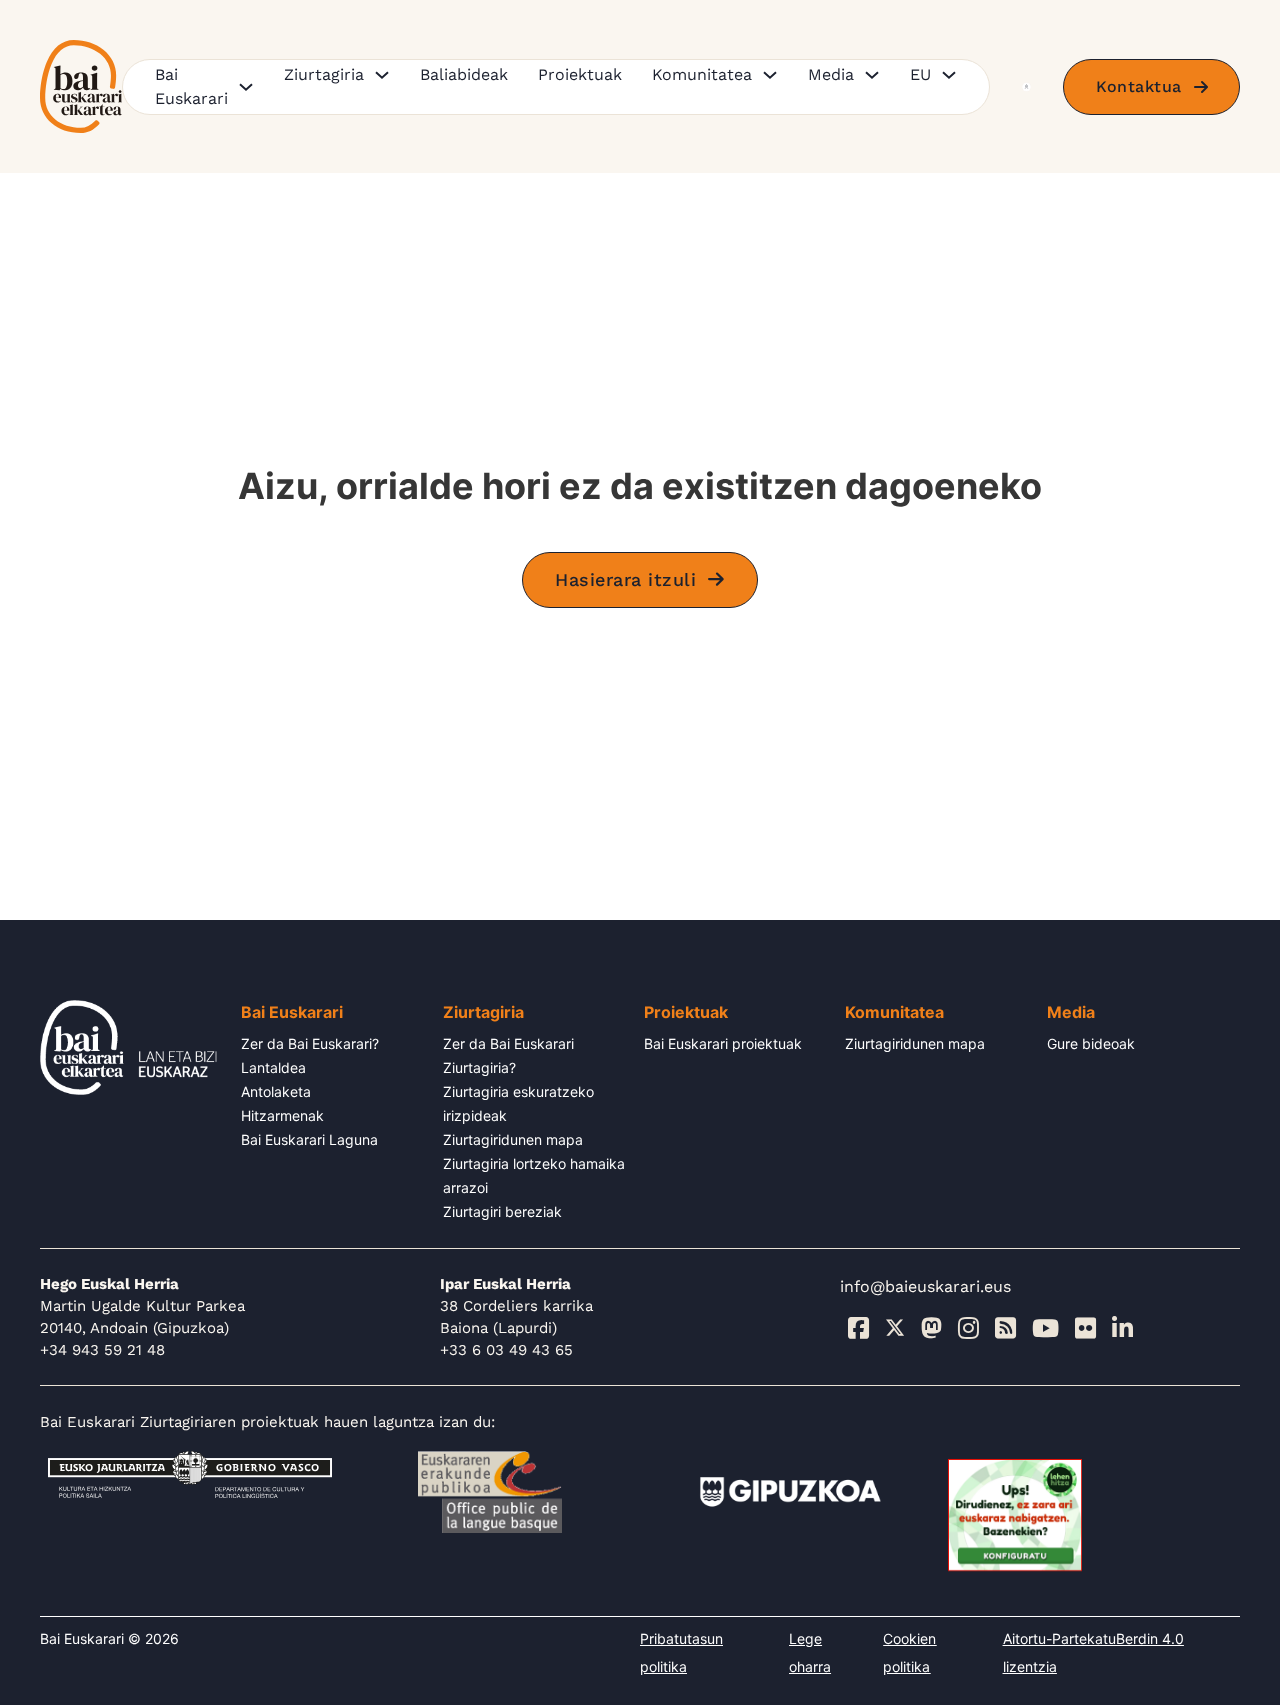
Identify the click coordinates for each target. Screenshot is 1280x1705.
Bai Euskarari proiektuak (723, 1043)
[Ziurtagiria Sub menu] (382, 75)
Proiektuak (580, 74)
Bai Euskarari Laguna (309, 1139)
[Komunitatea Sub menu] (770, 75)
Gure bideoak (1091, 1043)
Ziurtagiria (324, 74)
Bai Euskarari (191, 86)
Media (831, 74)
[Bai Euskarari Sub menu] (246, 87)
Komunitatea (702, 74)
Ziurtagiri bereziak (502, 1211)
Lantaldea (273, 1067)
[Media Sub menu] (872, 75)
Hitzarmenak (282, 1115)
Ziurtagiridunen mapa (513, 1139)
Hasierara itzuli (625, 579)
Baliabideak (464, 74)
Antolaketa (276, 1091)
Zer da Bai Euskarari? (310, 1043)
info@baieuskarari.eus (925, 1286)
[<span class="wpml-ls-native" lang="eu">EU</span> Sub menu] (949, 75)
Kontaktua (1139, 86)
